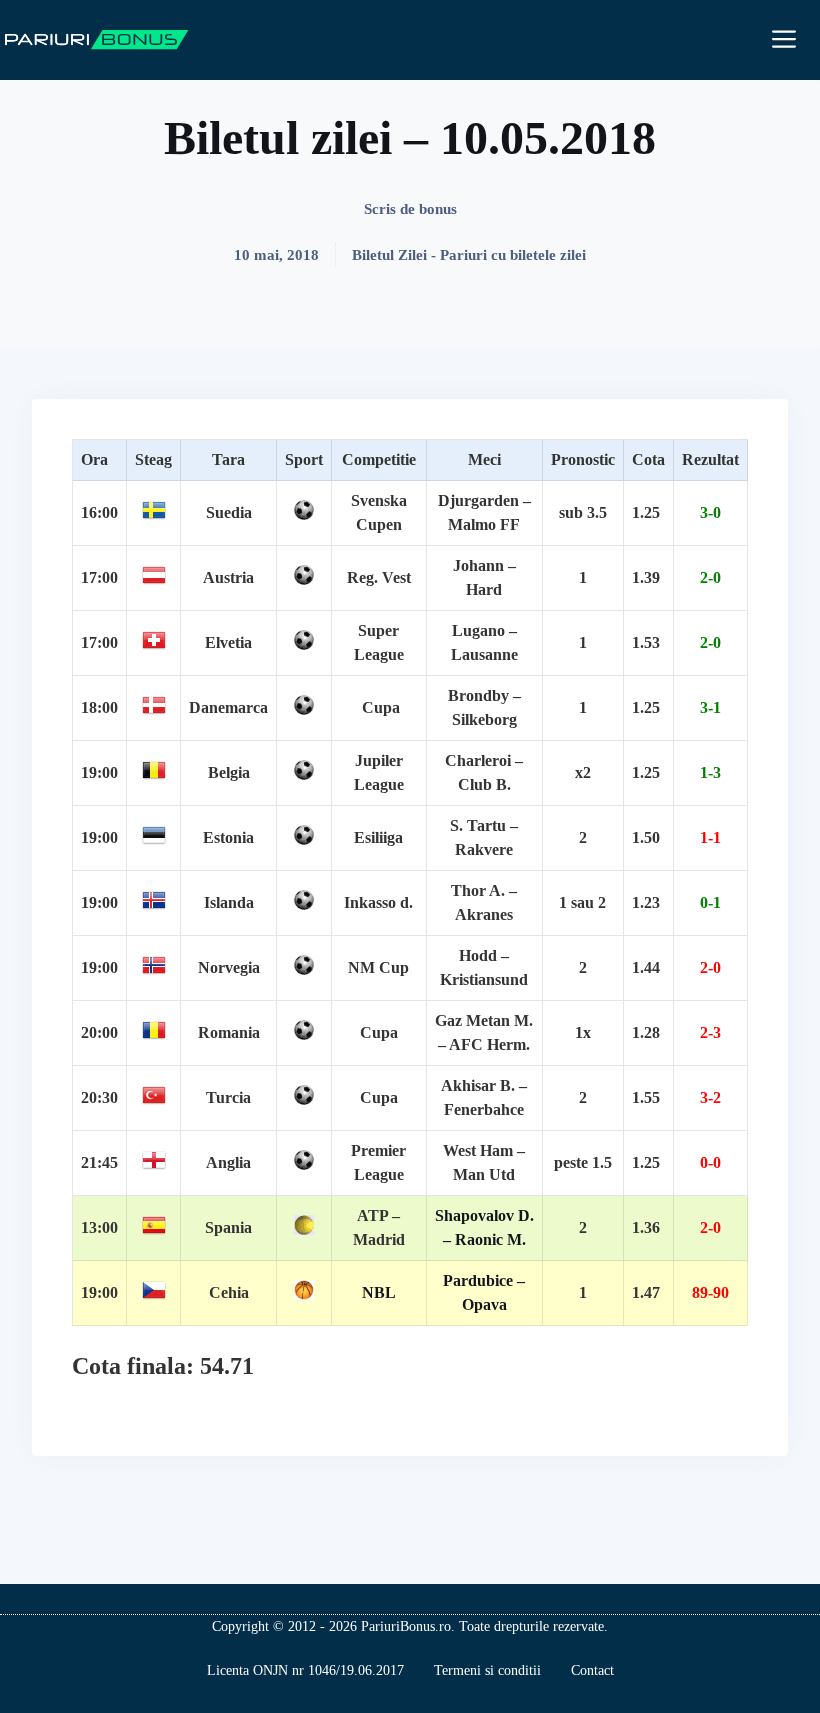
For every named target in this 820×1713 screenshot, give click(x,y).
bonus (438, 209)
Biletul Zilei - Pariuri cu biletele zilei (469, 255)
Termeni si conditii (487, 1670)
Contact (592, 1670)
